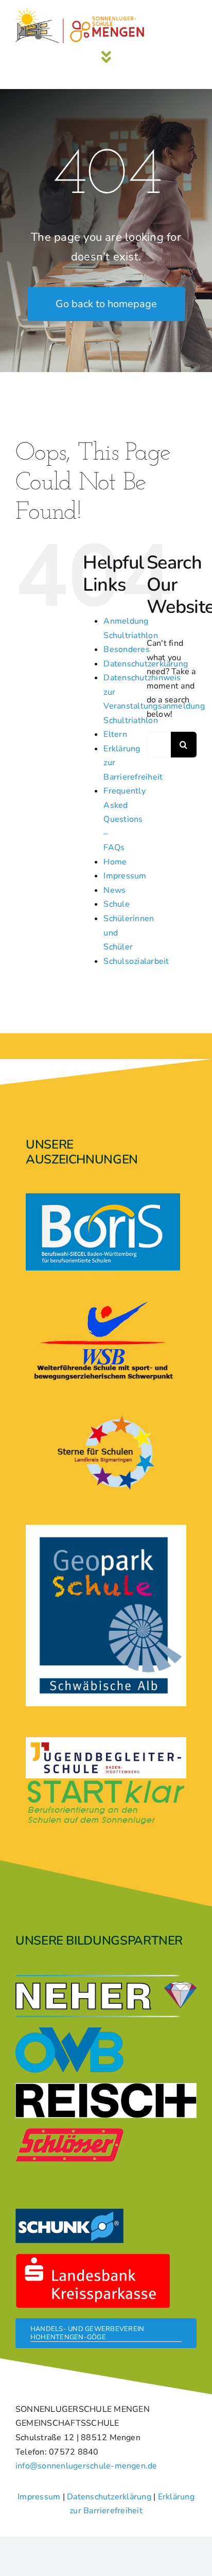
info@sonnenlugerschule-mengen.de (86, 2466)
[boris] (103, 1197)
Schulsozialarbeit (136, 961)
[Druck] (106, 1529)
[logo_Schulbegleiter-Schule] (106, 1746)
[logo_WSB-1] (103, 1305)
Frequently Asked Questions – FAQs (124, 819)
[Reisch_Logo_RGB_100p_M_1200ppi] (106, 2087)
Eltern (115, 734)
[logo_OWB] (69, 2032)
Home (115, 862)
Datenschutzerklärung (109, 2497)
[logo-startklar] (106, 1783)
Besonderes (126, 649)
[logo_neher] (106, 1979)
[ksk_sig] (93, 2257)
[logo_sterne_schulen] (106, 1416)
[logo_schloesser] (69, 2132)
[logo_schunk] (69, 2213)
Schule (116, 904)
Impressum (125, 876)
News (114, 890)
